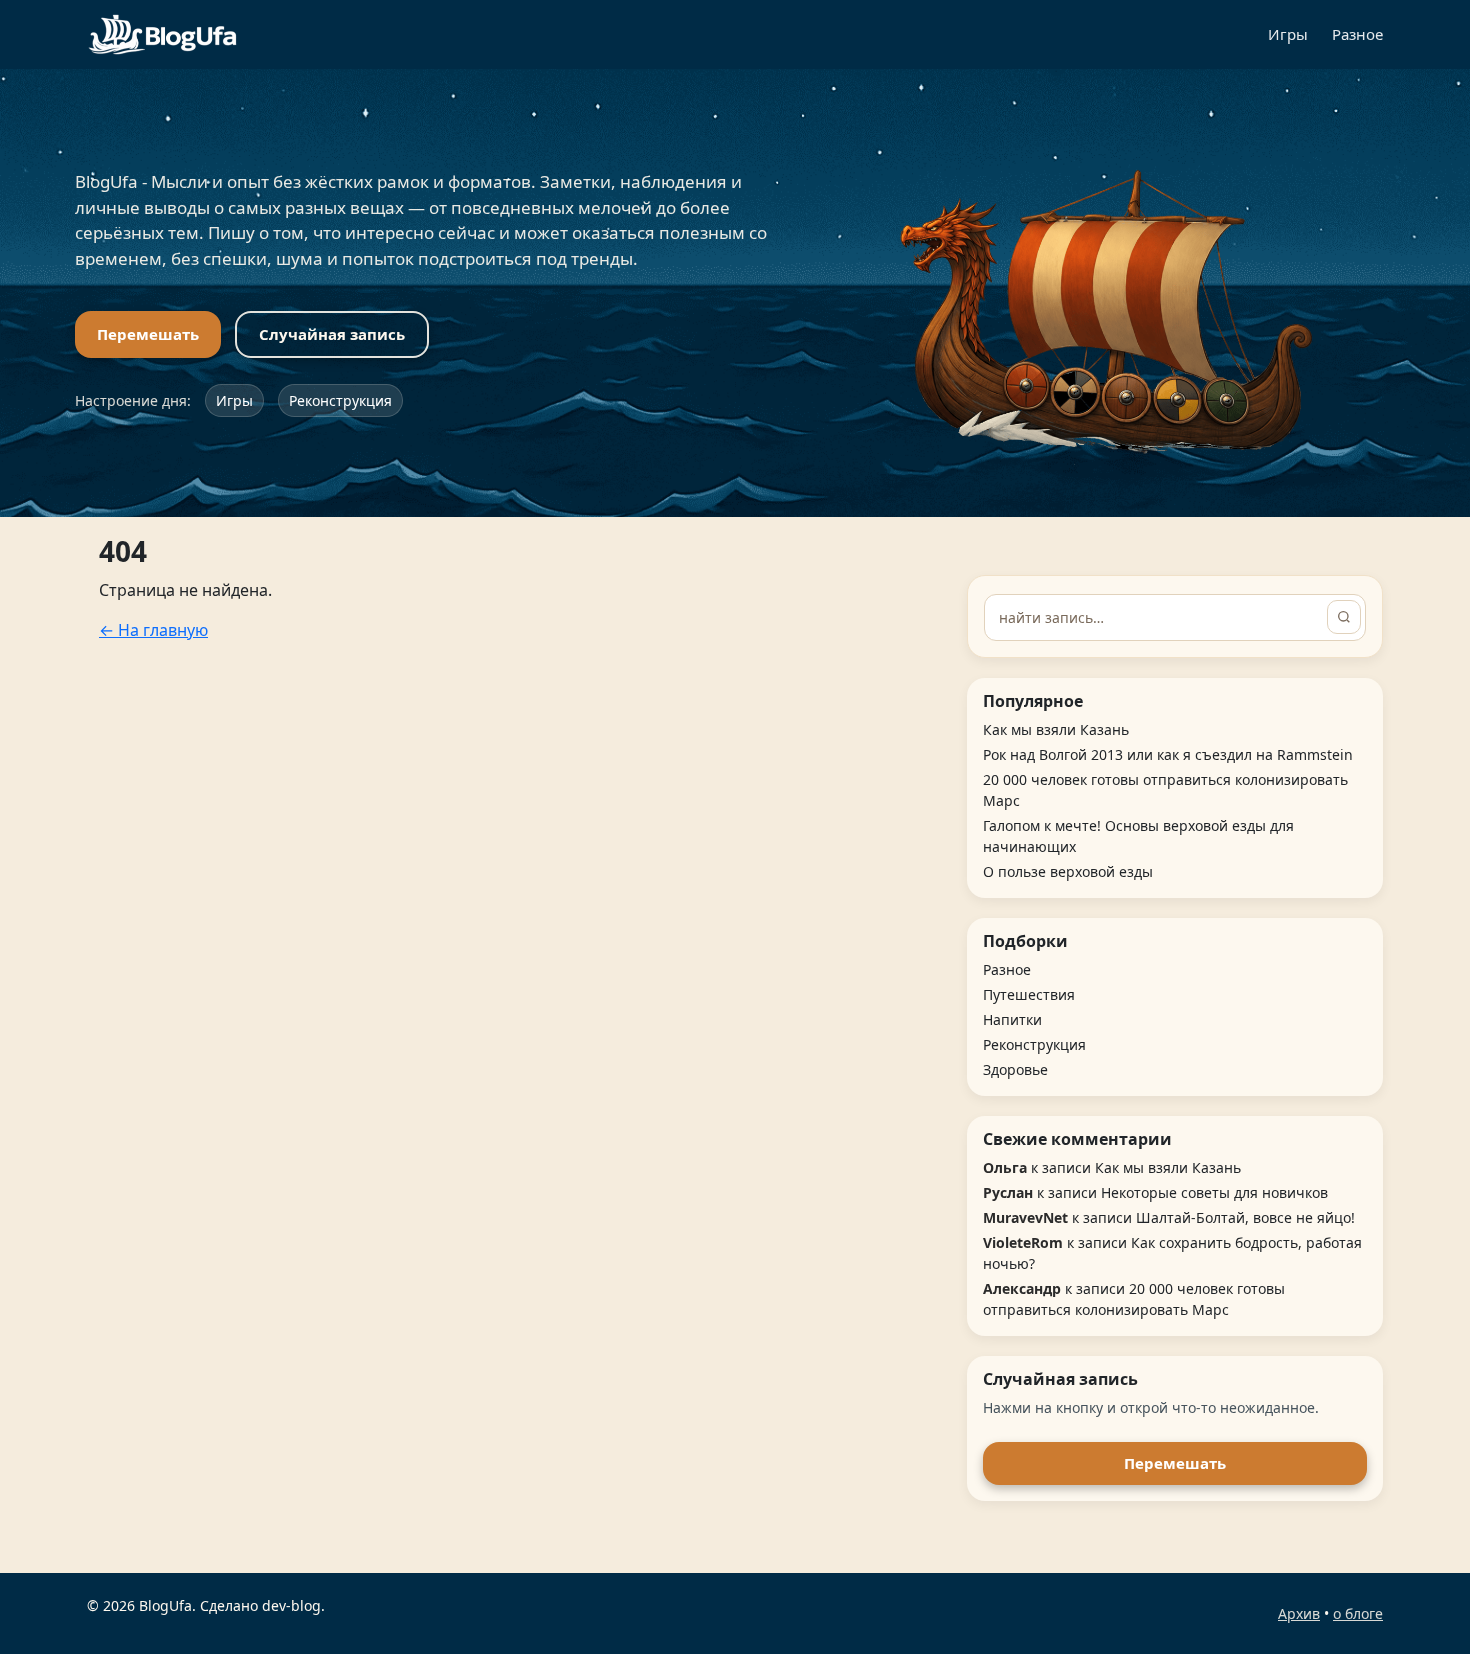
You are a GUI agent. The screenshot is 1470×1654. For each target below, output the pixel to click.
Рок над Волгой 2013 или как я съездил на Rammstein (1168, 754)
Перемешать (148, 334)
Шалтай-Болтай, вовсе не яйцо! (1245, 1217)
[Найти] (1344, 617)
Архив (1299, 1613)
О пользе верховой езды (1068, 871)
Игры (1288, 34)
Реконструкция (340, 400)
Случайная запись (332, 334)
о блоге (1358, 1613)
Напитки (1012, 1019)
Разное (1357, 34)
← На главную (153, 630)
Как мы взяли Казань (1056, 729)
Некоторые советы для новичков (1214, 1192)
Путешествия (1029, 994)
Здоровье (1015, 1069)
